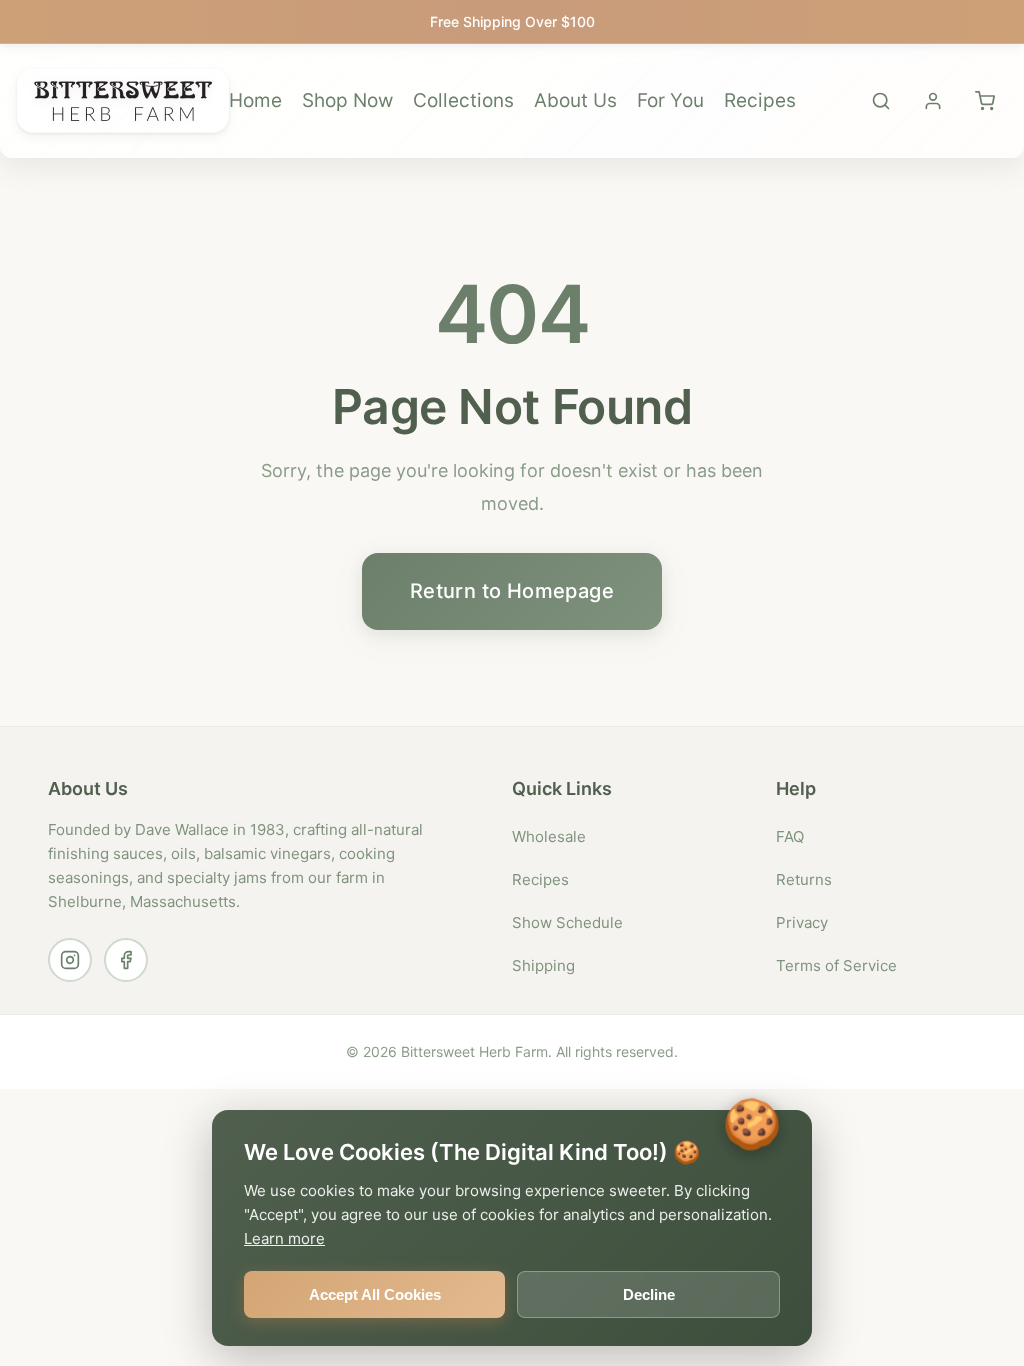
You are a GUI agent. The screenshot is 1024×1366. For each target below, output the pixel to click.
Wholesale (549, 836)
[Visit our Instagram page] (70, 960)
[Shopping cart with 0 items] (985, 101)
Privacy (802, 922)
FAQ (790, 836)
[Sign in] (933, 101)
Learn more (284, 1238)
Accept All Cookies (375, 1294)
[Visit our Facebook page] (126, 960)
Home (255, 100)
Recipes (760, 100)
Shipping (543, 965)
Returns (804, 879)
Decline (649, 1294)
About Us (575, 100)
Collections (463, 100)
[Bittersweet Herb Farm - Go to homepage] (123, 101)
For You (670, 100)
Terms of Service (836, 965)
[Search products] (881, 101)
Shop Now (347, 100)
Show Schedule (567, 922)
